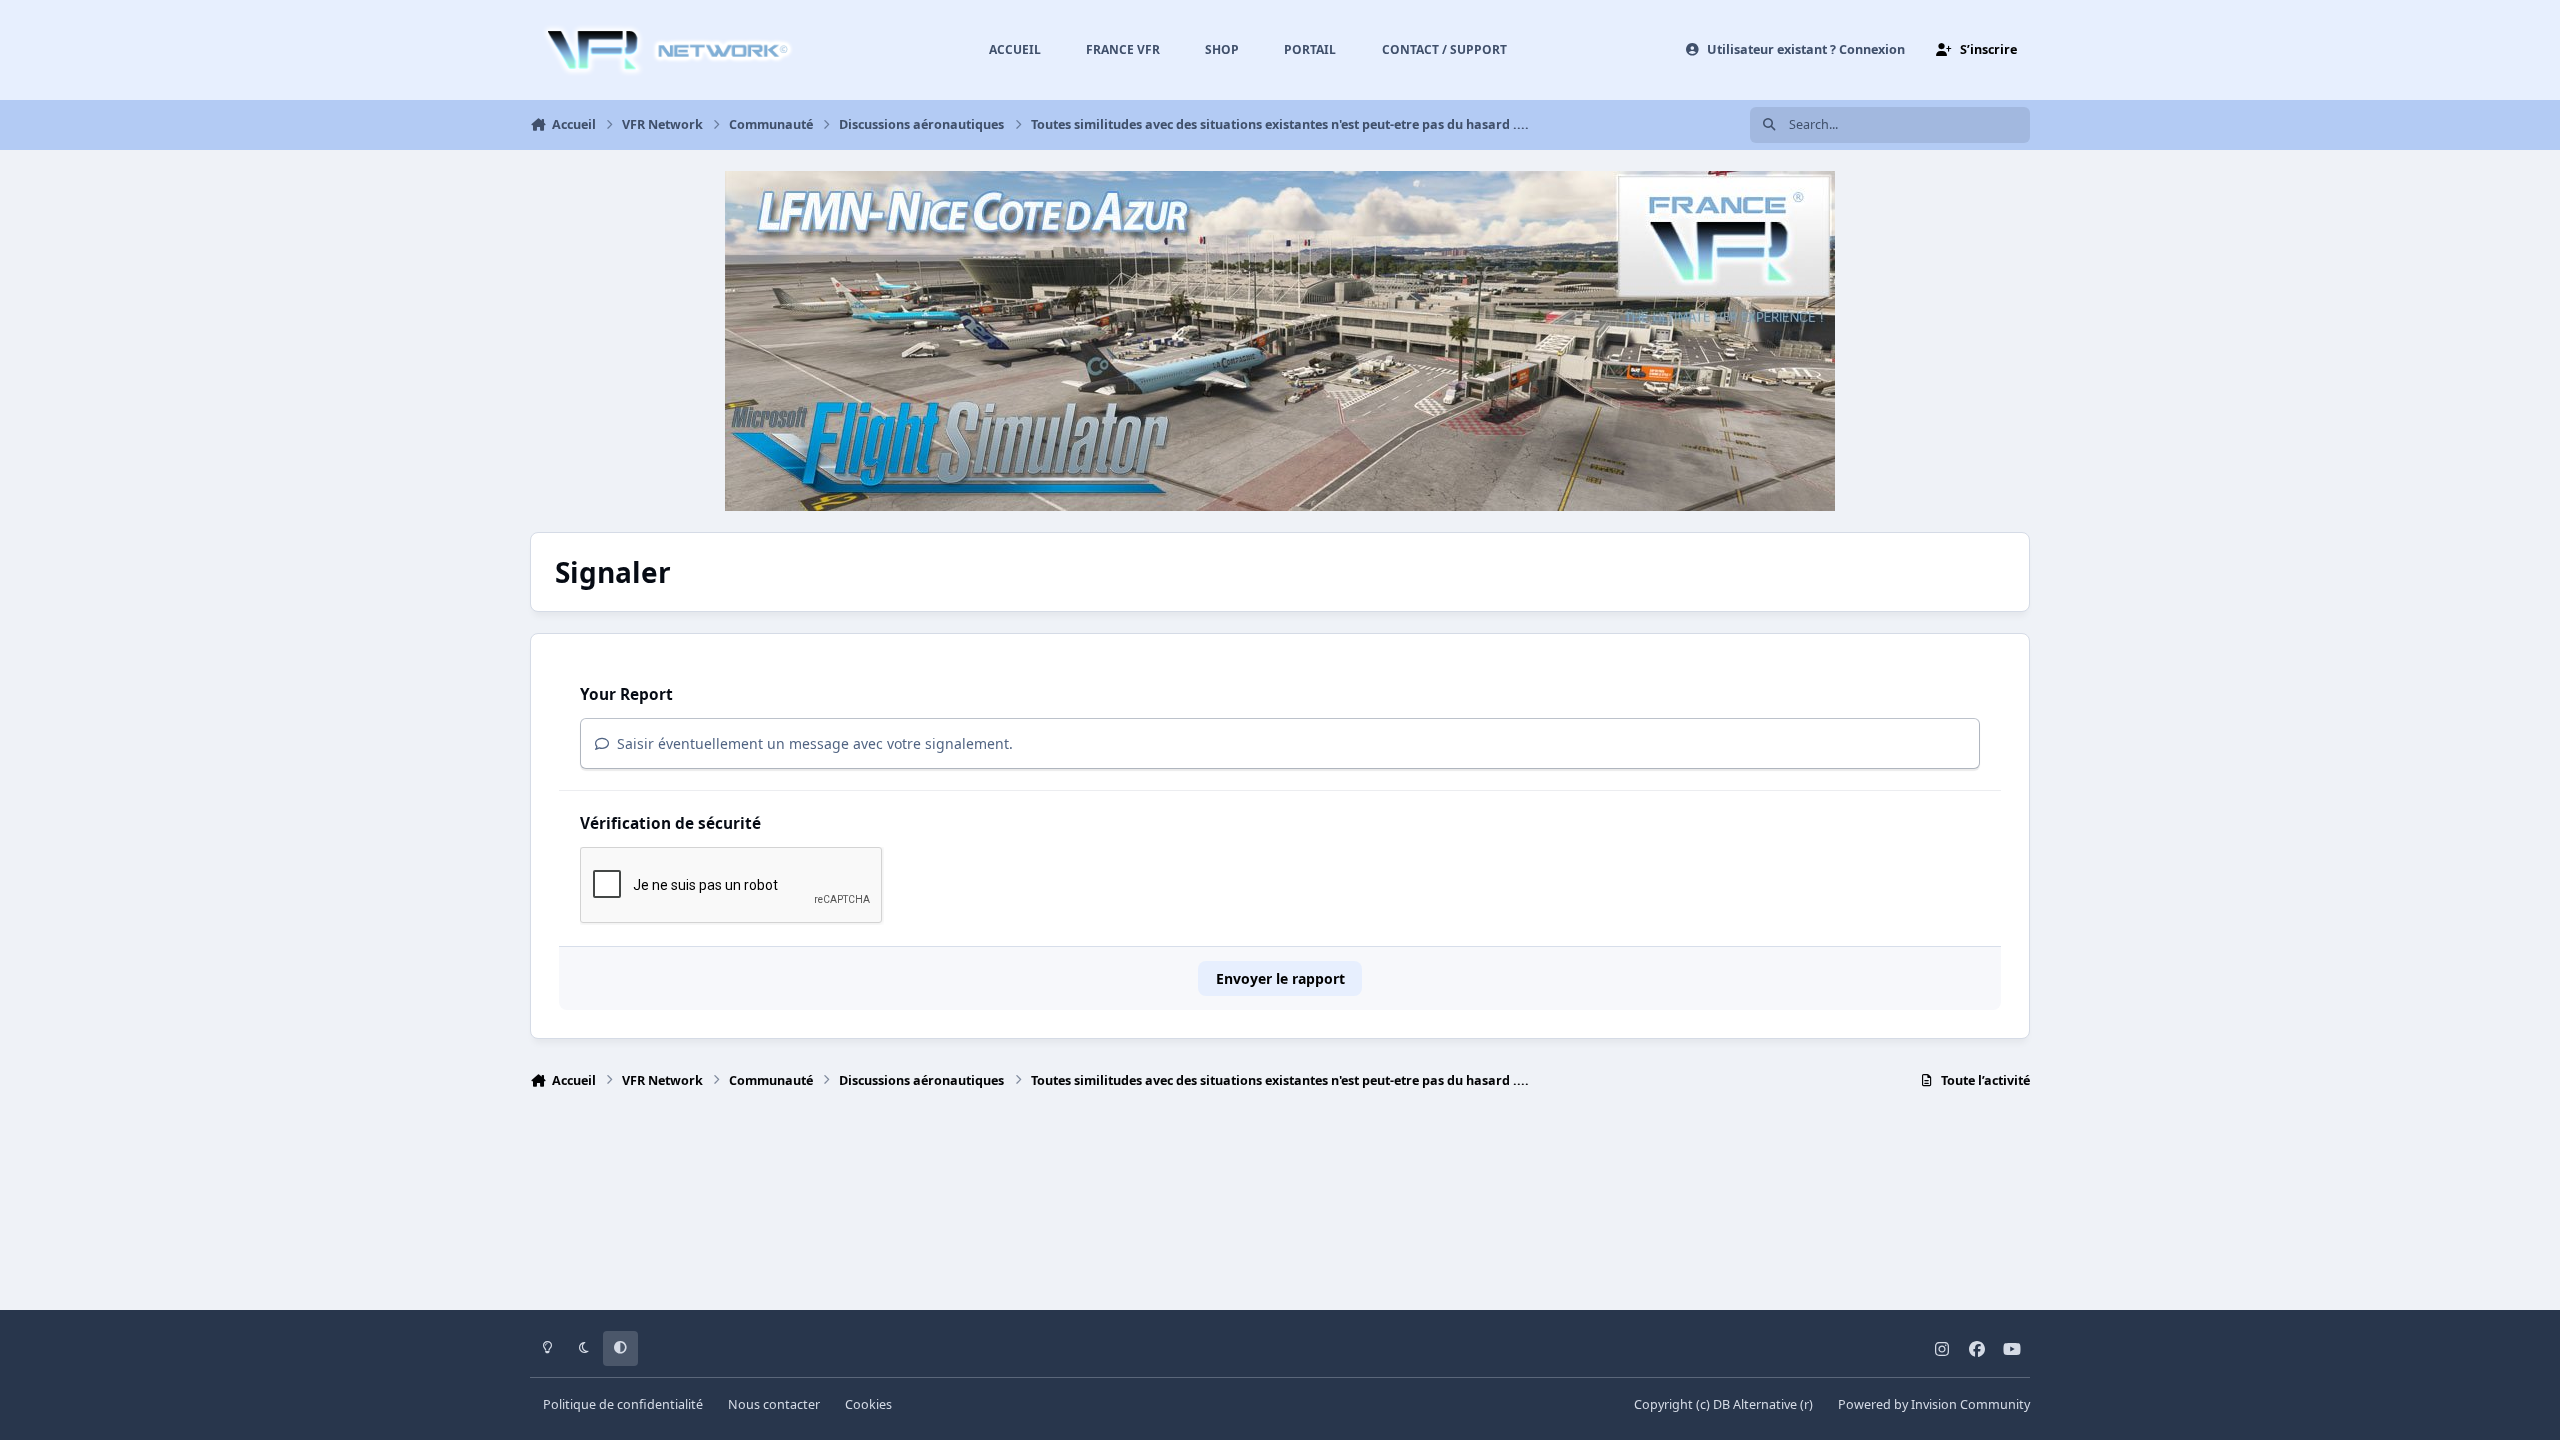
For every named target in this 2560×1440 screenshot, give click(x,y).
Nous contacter (774, 1404)
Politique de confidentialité (623, 1404)
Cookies (868, 1404)
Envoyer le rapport (1280, 978)
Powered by (1934, 1404)
